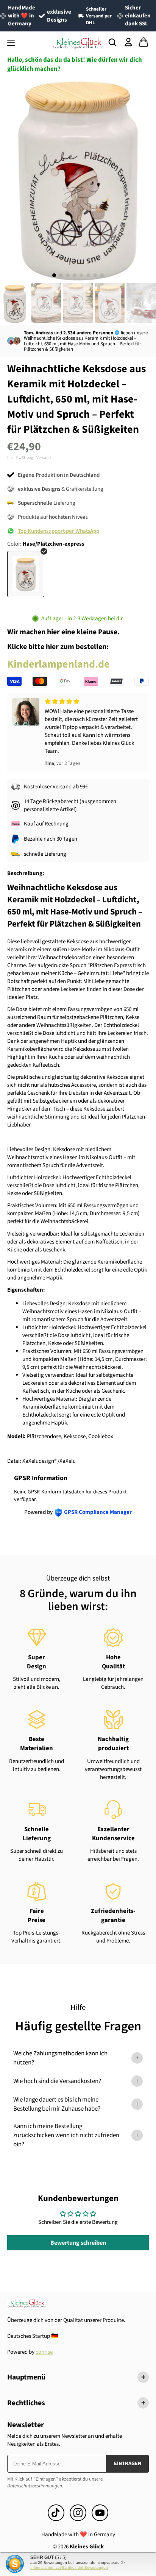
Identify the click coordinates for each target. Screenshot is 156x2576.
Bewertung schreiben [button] (78, 2243)
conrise (44, 2352)
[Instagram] (78, 2513)
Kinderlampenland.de (58, 664)
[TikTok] (56, 2513)
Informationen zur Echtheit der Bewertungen (69, 2567)
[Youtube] (100, 2513)
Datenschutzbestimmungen (35, 2486)
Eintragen (128, 2464)
